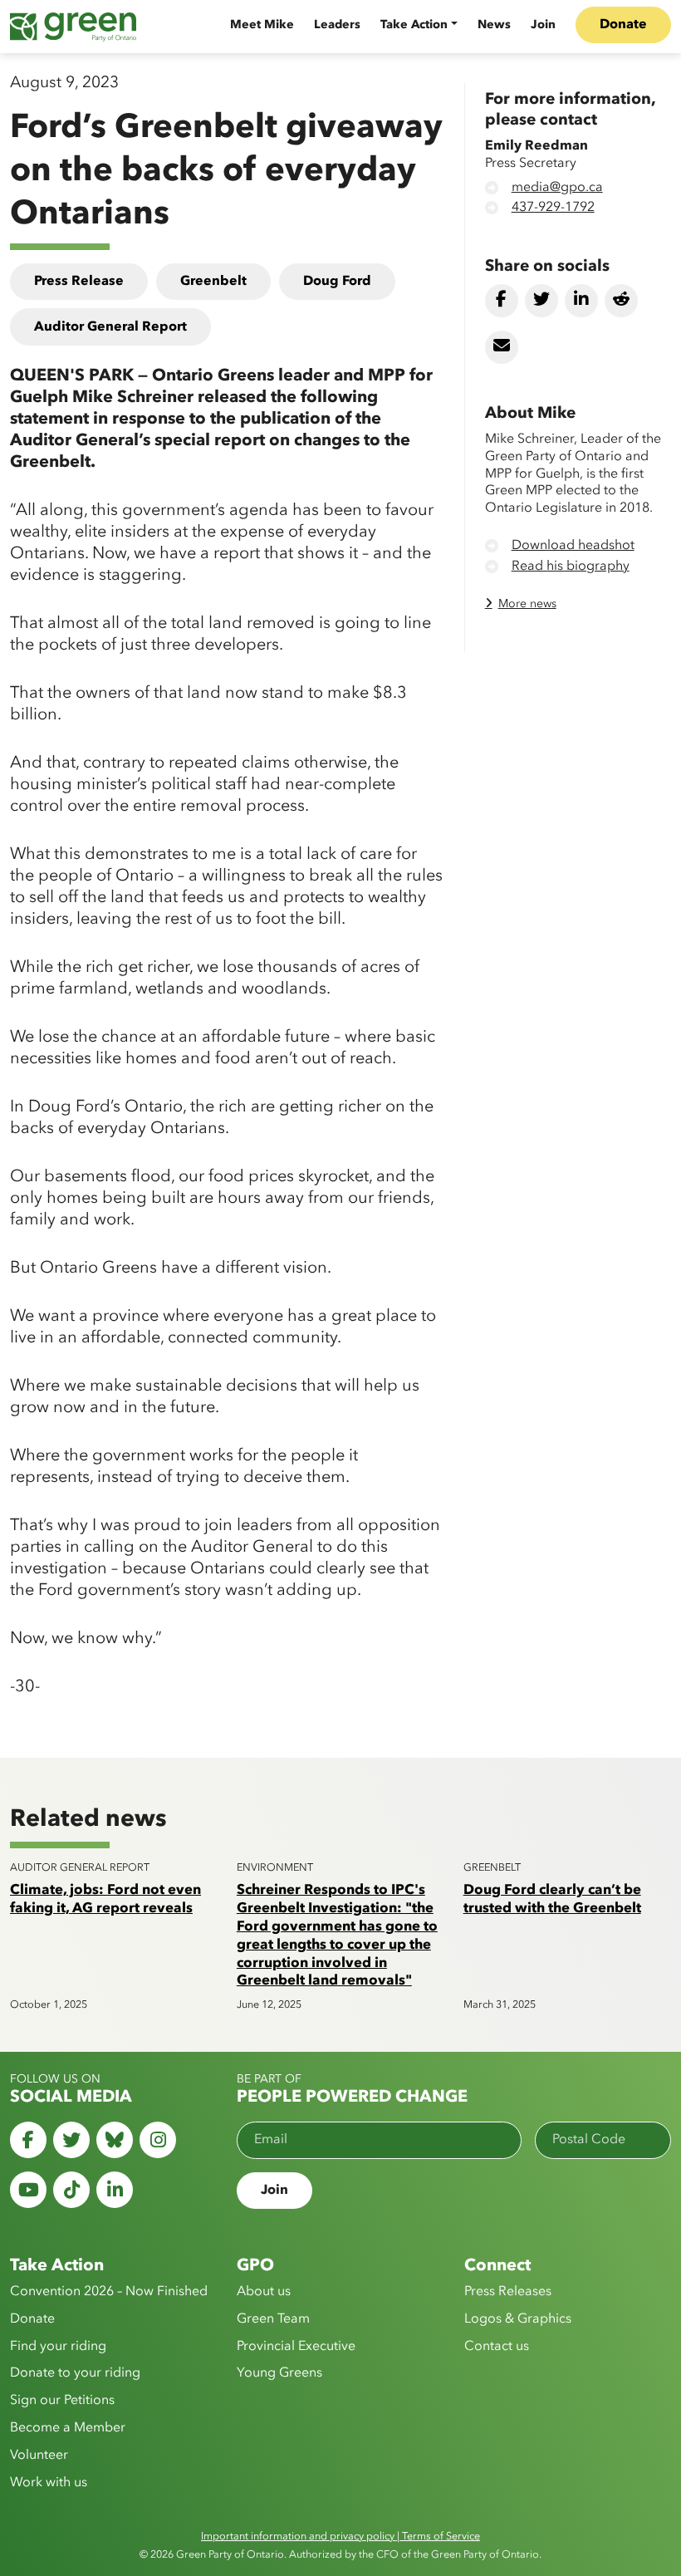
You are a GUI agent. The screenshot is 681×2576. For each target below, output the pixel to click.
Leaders (337, 25)
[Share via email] (502, 347)
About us (264, 2292)
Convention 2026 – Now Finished (109, 2292)
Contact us (497, 2347)
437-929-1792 (553, 208)
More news (527, 604)
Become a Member (68, 2428)
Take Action (414, 25)
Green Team (273, 2319)
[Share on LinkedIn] (581, 301)
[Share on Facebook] (502, 301)
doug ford (337, 282)
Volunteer (39, 2456)
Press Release (79, 282)
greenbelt (213, 282)
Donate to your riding (75, 2373)
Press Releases (508, 2292)
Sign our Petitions (62, 2401)
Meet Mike (262, 25)
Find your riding (58, 2347)
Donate (623, 25)
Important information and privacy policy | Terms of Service (340, 2537)
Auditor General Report (110, 327)
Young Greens (279, 2373)
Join (543, 25)
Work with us (49, 2483)
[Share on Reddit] (621, 301)
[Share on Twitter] (541, 301)
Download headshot (573, 546)
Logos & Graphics (518, 2319)
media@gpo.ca (557, 188)
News (494, 25)
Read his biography (571, 567)
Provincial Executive (296, 2347)
